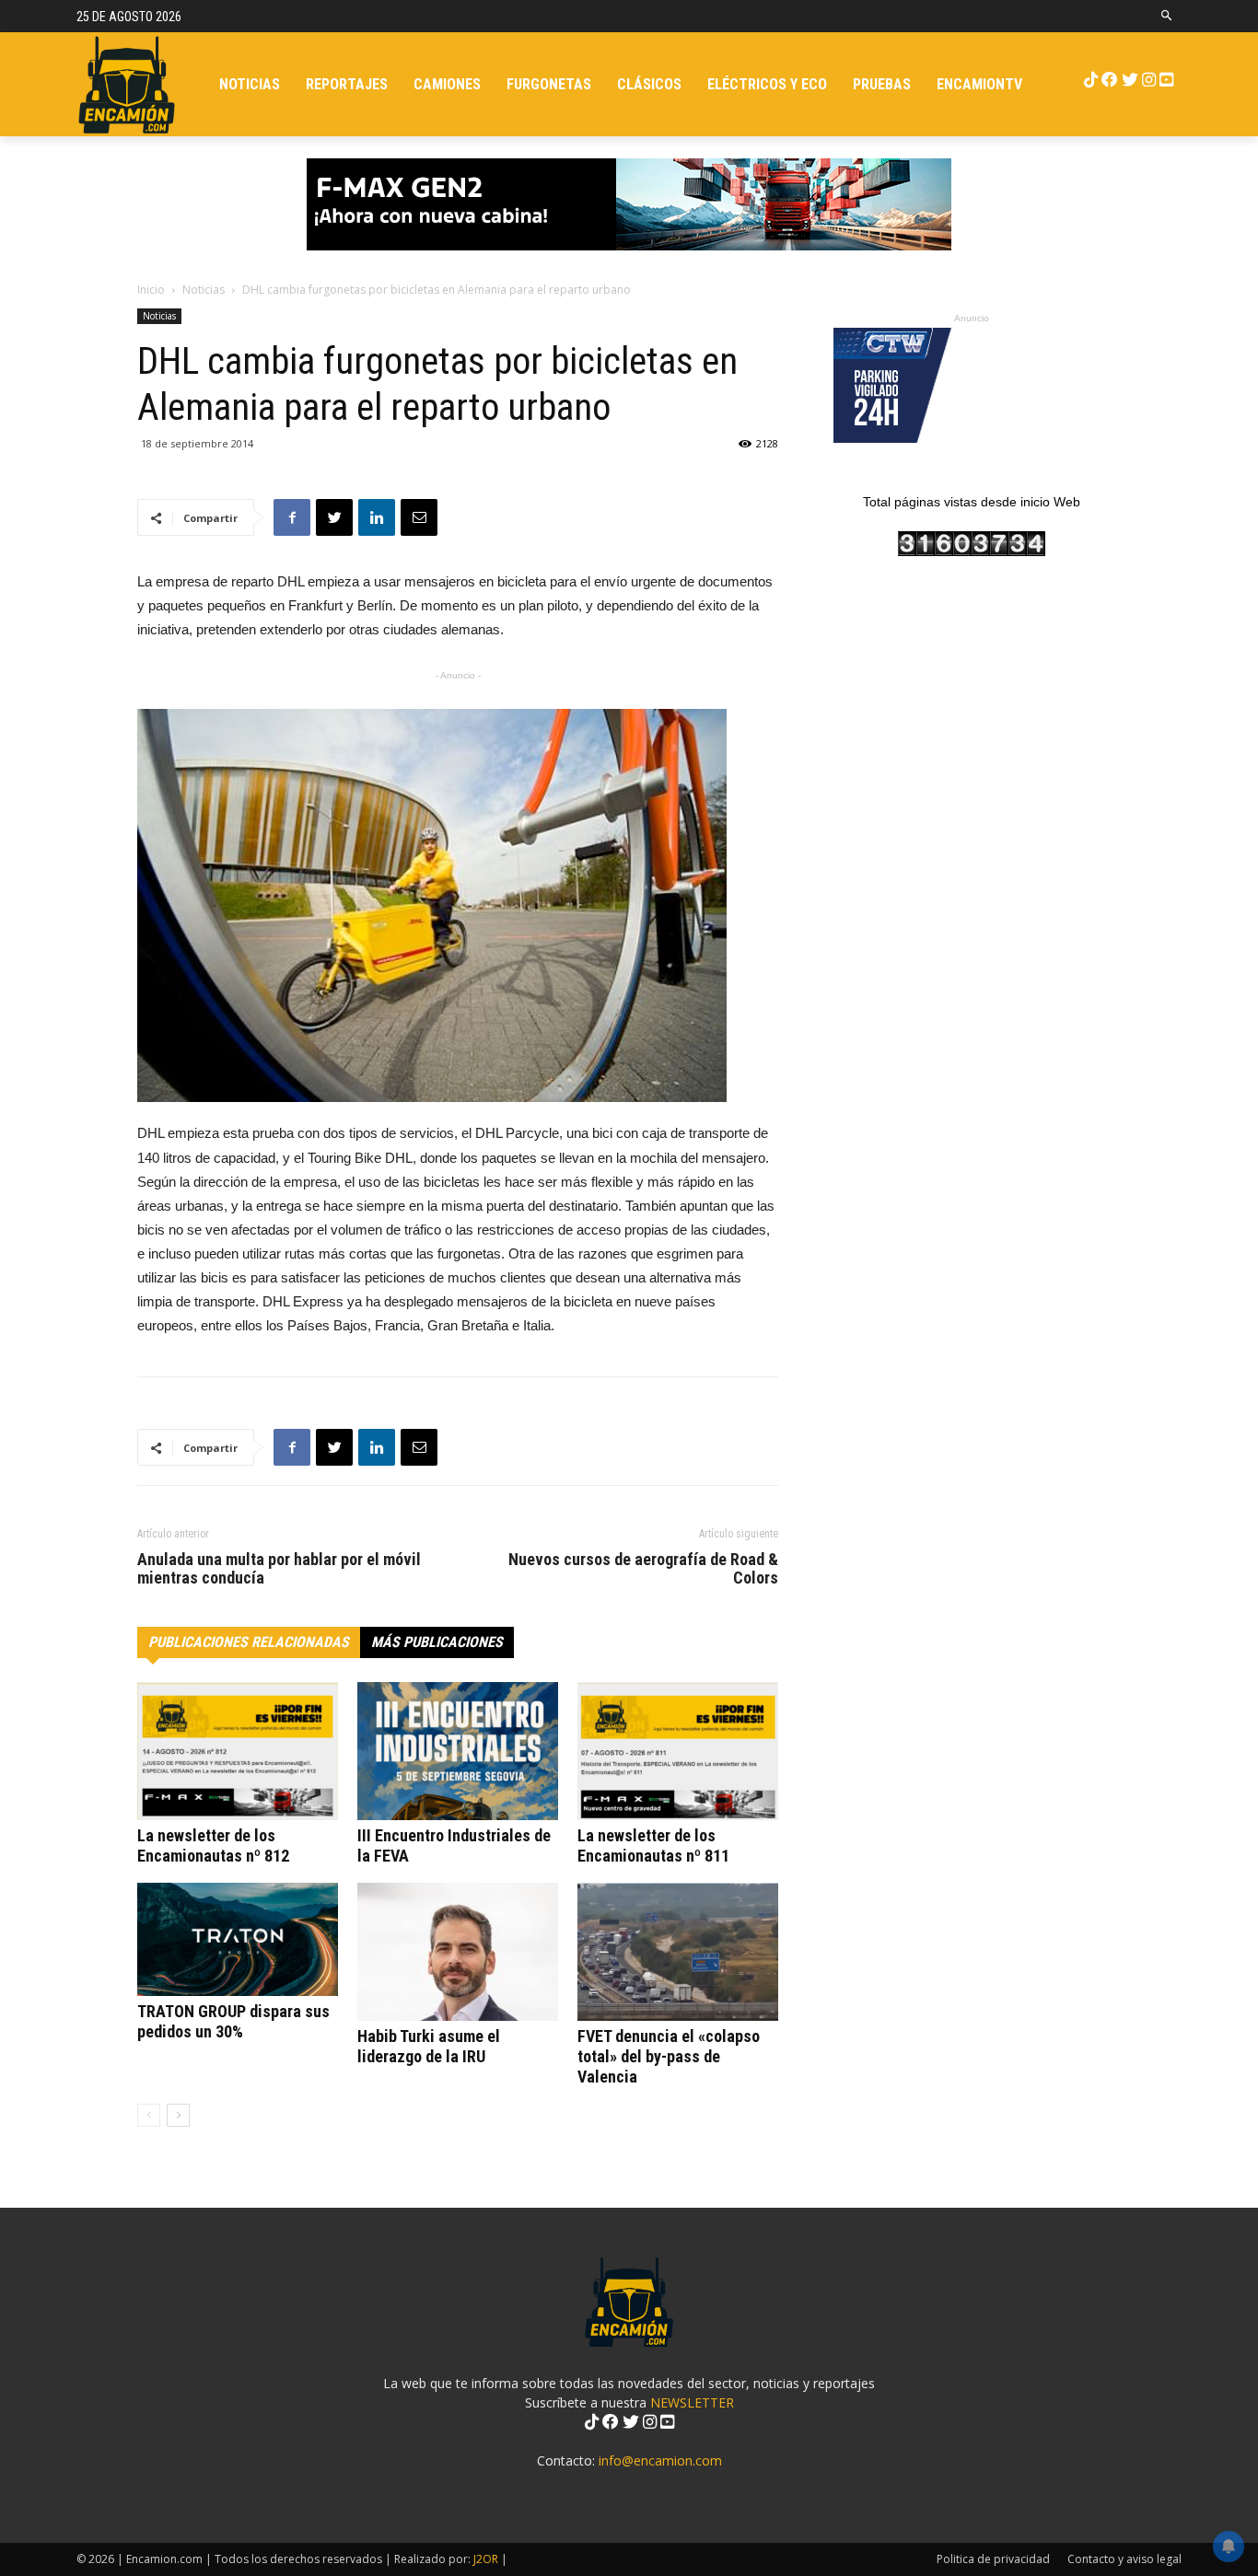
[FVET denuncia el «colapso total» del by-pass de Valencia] (678, 1952)
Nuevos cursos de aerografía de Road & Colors (643, 1569)
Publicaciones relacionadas (249, 1642)
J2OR (486, 2559)
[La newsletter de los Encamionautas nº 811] (678, 1751)
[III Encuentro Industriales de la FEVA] (458, 1751)
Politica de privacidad (993, 2559)
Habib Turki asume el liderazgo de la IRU (429, 2046)
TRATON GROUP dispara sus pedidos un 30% (233, 2021)
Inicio (151, 290)
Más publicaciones (437, 1642)
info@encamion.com (660, 2460)
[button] (1167, 16)
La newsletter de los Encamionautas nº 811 (653, 1845)
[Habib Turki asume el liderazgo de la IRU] (458, 1952)
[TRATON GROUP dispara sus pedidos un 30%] (238, 1939)
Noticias (204, 290)
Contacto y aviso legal (1124, 2559)
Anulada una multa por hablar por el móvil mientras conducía (279, 1569)
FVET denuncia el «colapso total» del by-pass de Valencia (669, 2056)
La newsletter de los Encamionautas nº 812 (213, 1845)
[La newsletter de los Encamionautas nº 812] (238, 1751)
